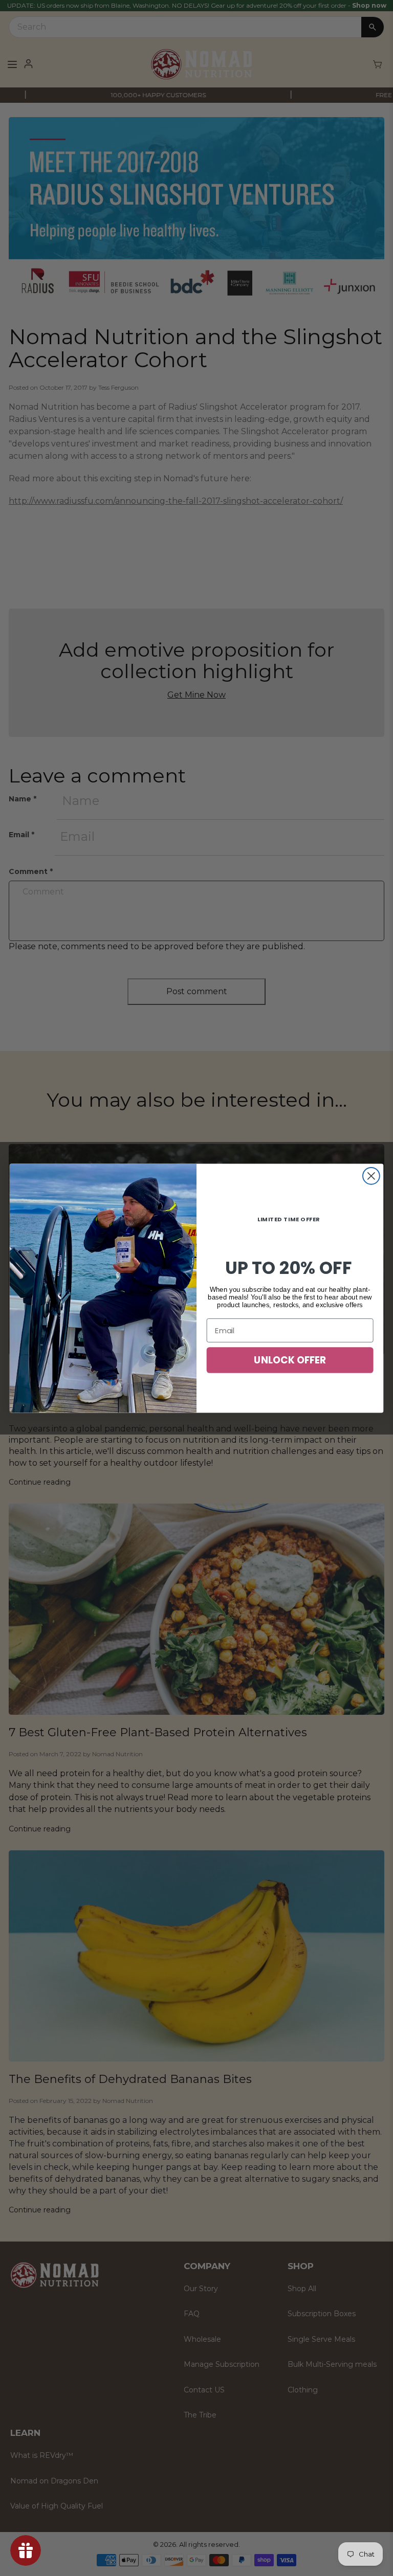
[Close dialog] (371, 1175)
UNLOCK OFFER (290, 1360)
